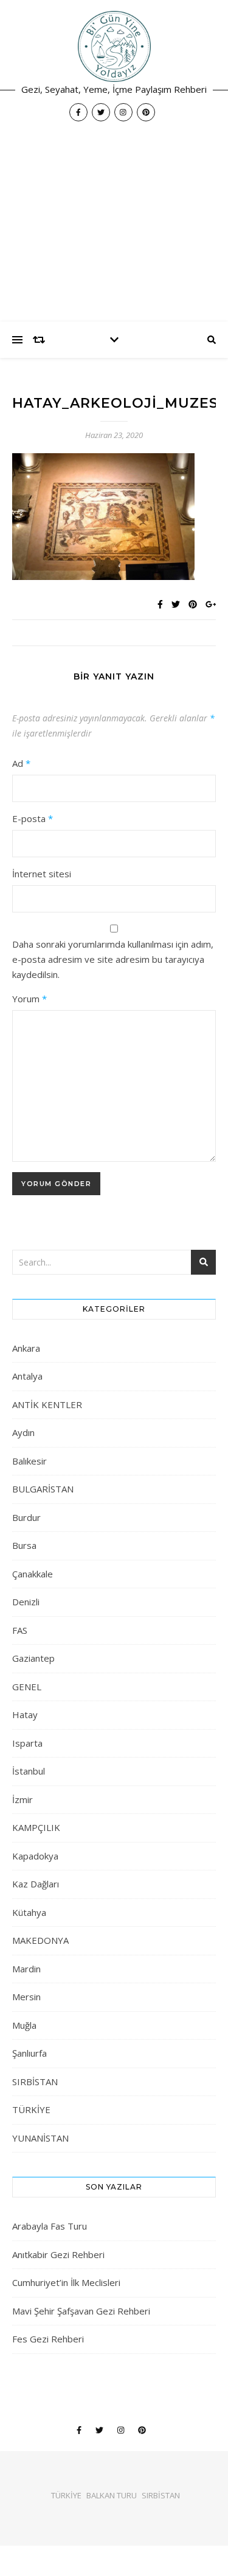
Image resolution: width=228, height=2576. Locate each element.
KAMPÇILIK (36, 1827)
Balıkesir (29, 1461)
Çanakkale (33, 1574)
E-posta (33, 818)
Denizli (26, 1602)
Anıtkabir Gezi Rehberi (58, 2254)
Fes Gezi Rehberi (48, 2339)
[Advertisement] (114, 228)
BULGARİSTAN (43, 1489)
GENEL (27, 1687)
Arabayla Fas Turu (50, 2226)
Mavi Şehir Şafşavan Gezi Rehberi (81, 2311)
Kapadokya (35, 1856)
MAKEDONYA (40, 1940)
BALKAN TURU (112, 2495)
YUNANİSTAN (40, 2138)
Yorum (29, 999)
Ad (21, 763)
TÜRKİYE (31, 2109)
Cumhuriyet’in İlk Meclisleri (66, 2282)
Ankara (26, 1348)
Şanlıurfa (29, 2053)
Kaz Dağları (36, 1884)
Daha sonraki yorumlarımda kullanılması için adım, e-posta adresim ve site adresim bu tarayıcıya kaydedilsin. (113, 959)
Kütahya (29, 1912)
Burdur (26, 1517)
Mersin (26, 1997)
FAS (20, 1630)
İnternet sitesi (42, 874)
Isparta (27, 1743)
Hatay (25, 1715)
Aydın (23, 1432)
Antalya (27, 1376)
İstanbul (29, 1771)
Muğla (24, 2025)
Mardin (26, 1969)
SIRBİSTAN (35, 2082)
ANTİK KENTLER (47, 1404)
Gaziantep (33, 1658)
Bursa (24, 1545)
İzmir (22, 1799)
